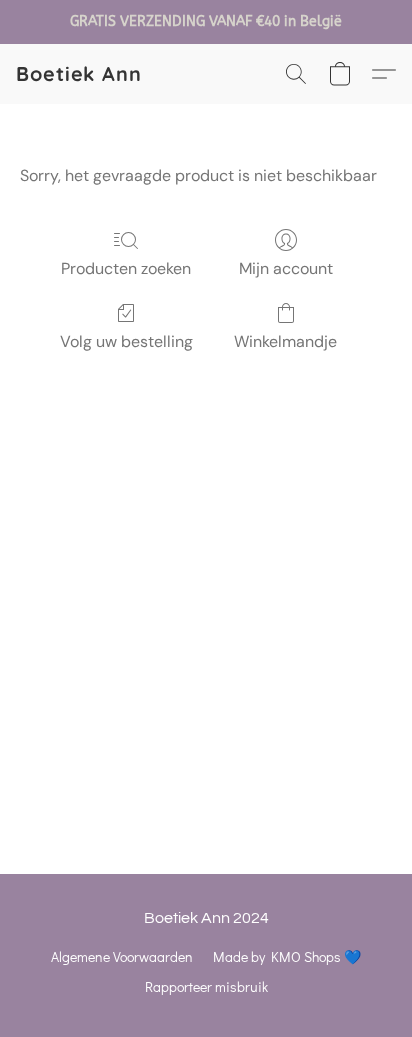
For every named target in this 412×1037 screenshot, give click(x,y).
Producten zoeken (126, 268)
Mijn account (286, 268)
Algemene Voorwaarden (122, 956)
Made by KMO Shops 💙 (287, 956)
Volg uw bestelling (126, 341)
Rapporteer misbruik (206, 986)
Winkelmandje (285, 341)
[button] (79, 74)
